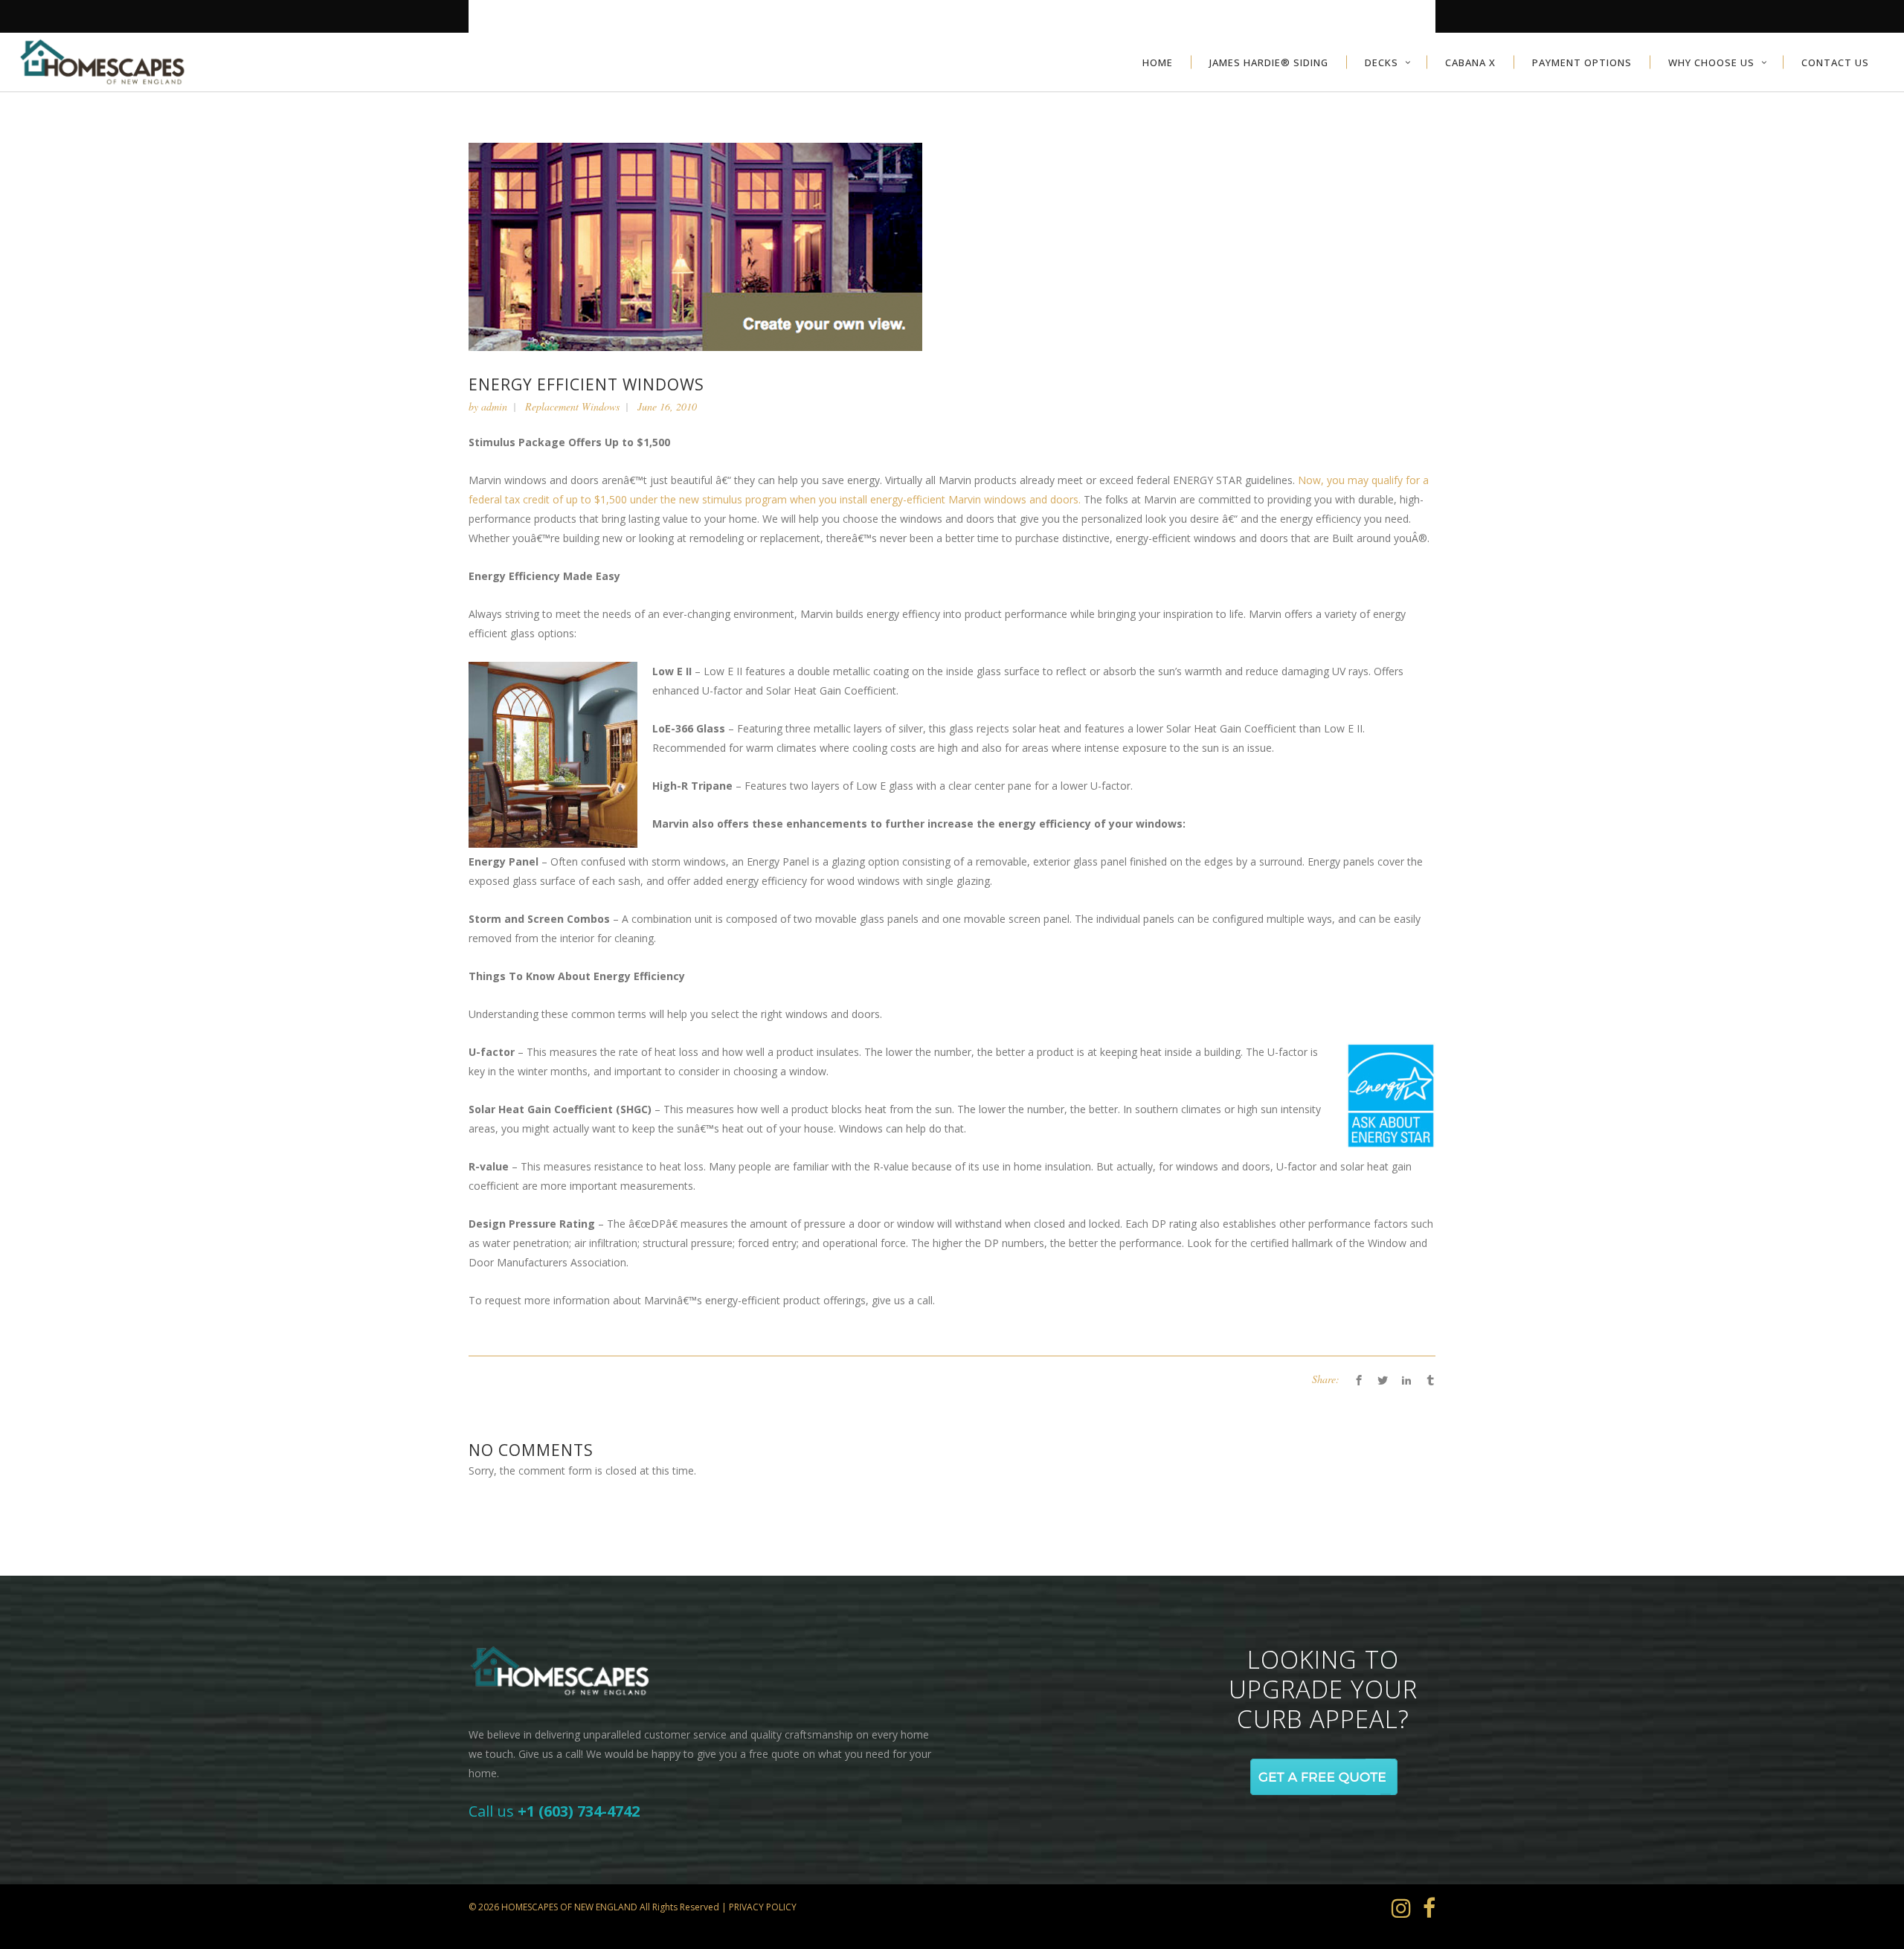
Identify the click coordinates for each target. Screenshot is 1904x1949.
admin (494, 406)
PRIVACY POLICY (763, 1907)
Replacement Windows (572, 406)
